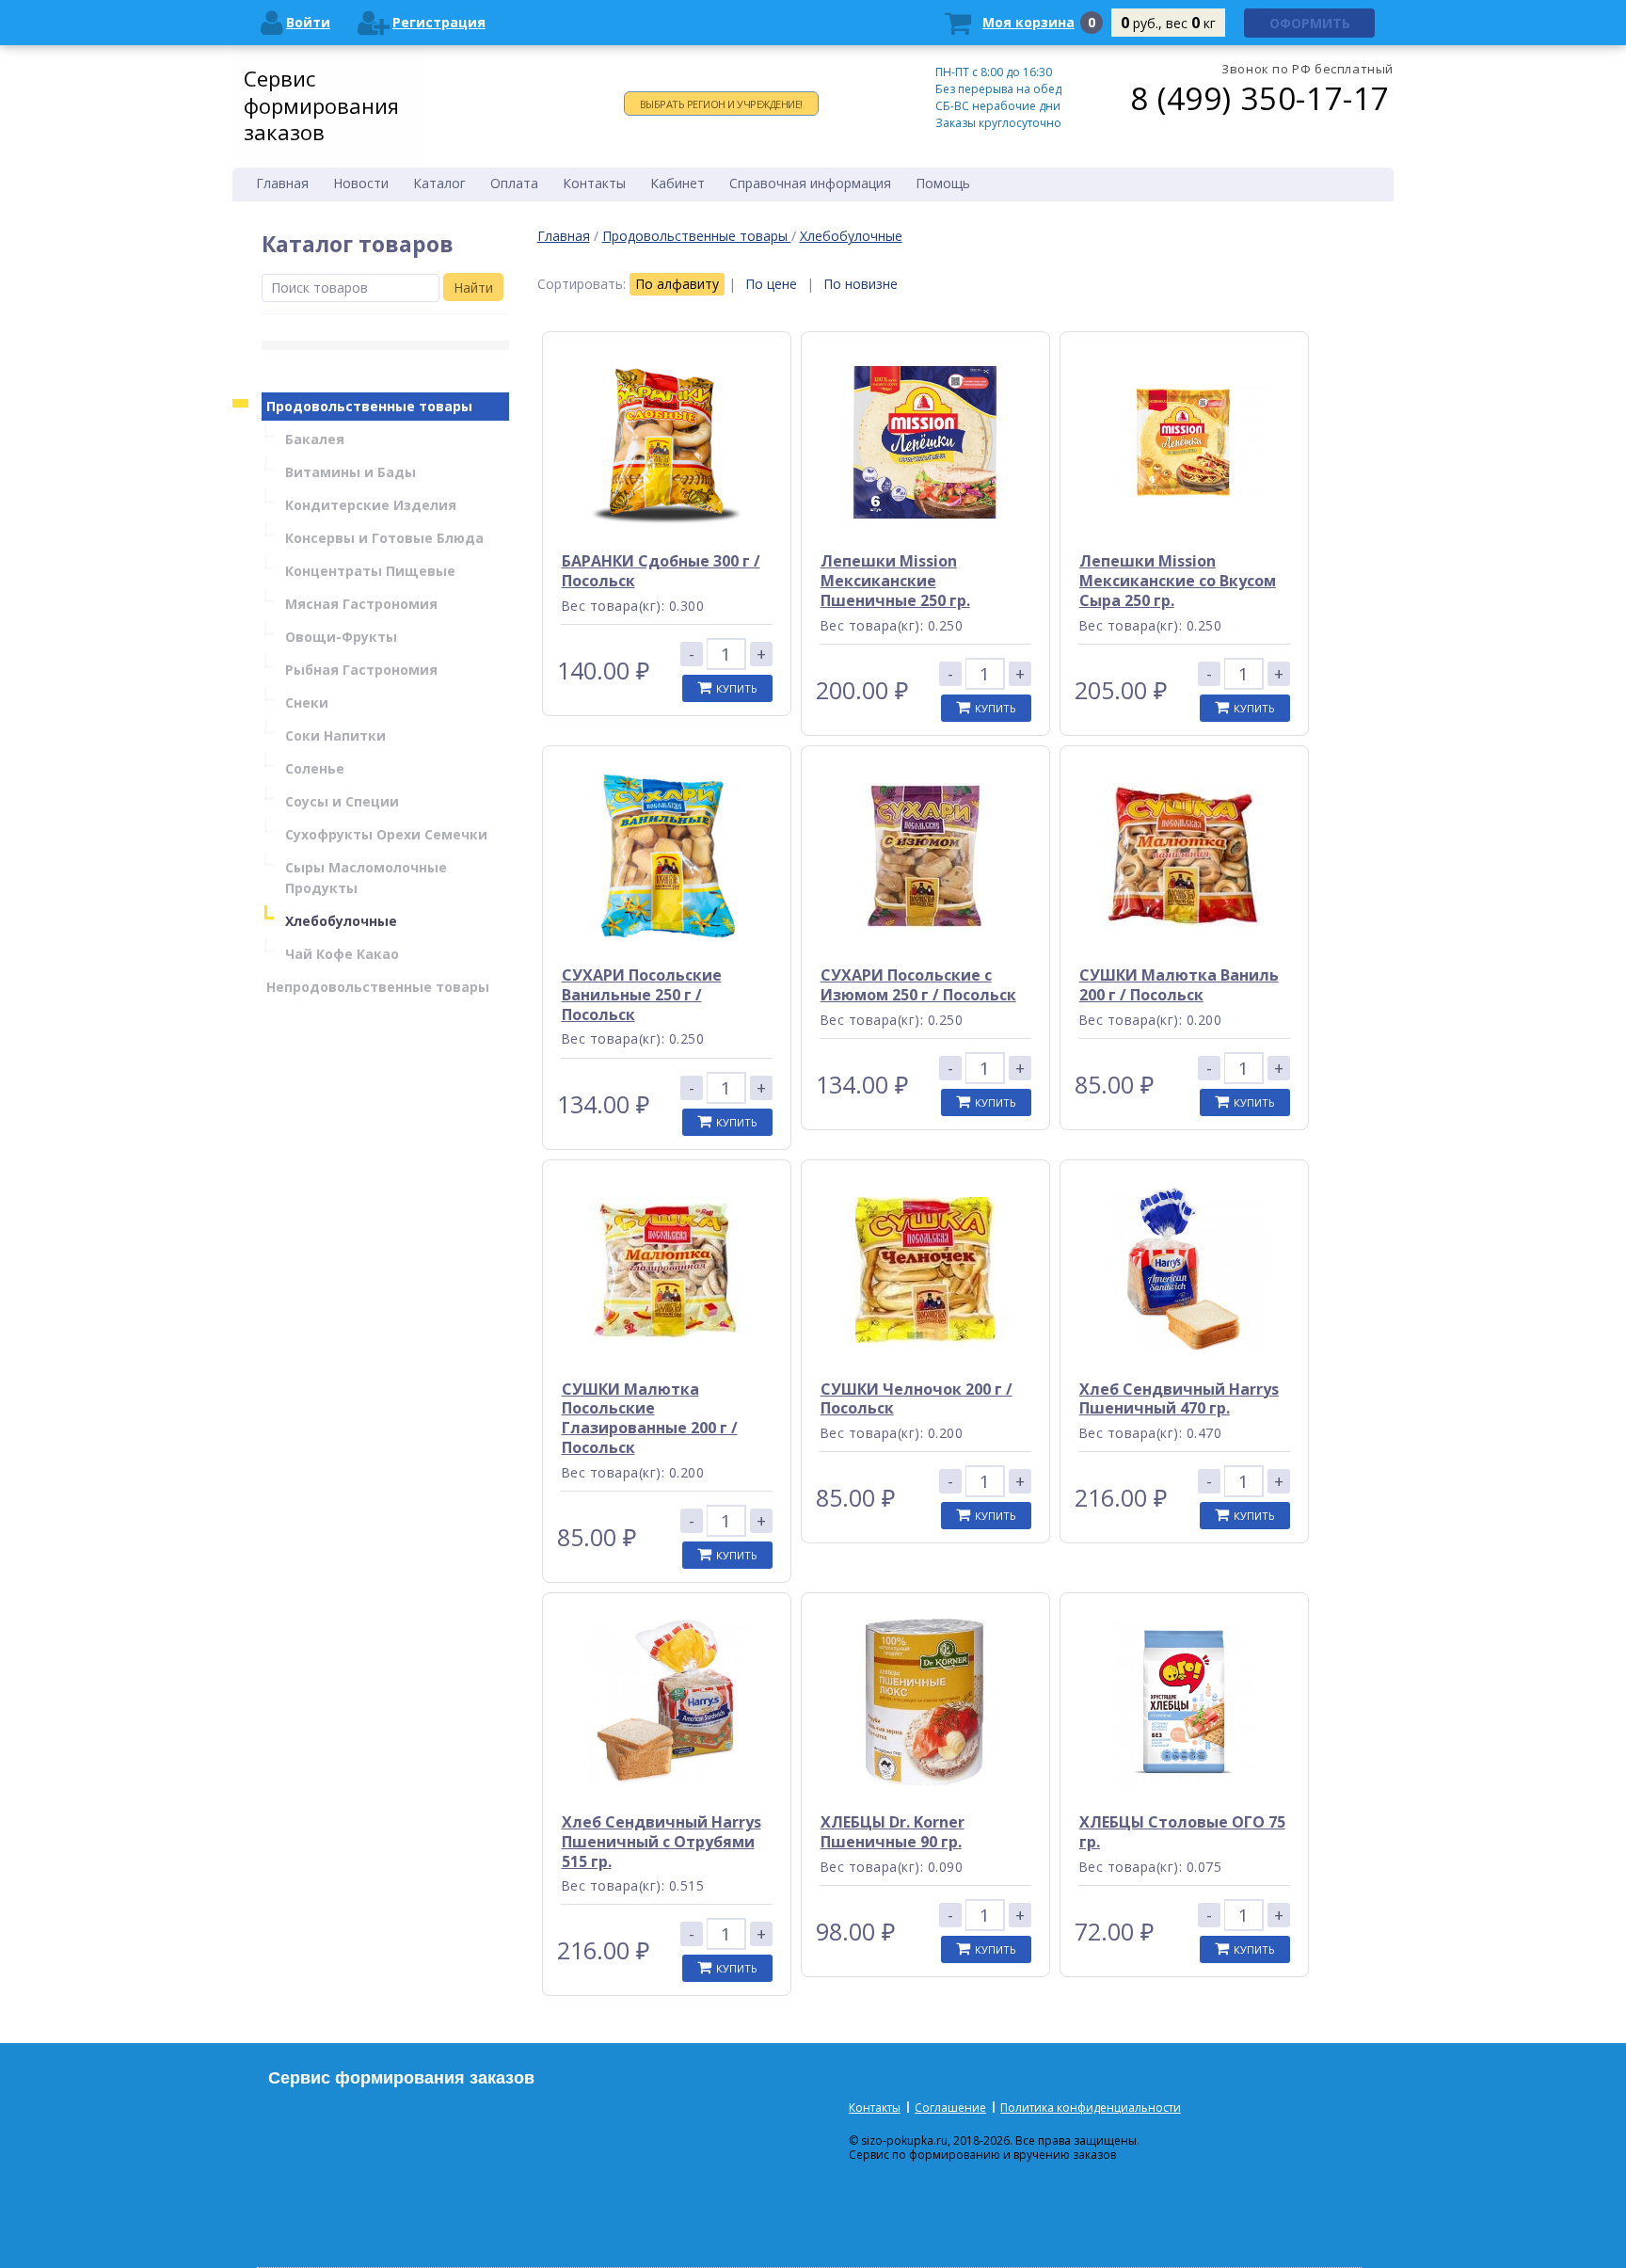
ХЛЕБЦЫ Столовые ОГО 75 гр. (1182, 1832)
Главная (564, 236)
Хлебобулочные (851, 236)
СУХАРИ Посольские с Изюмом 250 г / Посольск (918, 985)
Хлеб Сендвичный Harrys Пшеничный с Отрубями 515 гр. (662, 1842)
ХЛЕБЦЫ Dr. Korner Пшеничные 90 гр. (893, 1832)
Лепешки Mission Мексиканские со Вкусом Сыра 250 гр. (1178, 581)
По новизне (861, 284)
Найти (473, 287)
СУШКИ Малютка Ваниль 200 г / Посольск (1179, 985)
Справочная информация (810, 183)
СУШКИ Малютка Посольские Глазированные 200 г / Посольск (650, 1418)
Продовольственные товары (697, 236)
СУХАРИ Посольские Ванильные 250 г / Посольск (642, 995)
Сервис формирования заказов (321, 105)
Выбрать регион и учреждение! (721, 104)
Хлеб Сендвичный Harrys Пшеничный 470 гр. (1179, 1399)
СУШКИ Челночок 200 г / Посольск (917, 1399)
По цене (771, 284)
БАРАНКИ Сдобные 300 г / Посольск (661, 571)
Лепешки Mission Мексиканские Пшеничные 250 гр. (895, 581)
